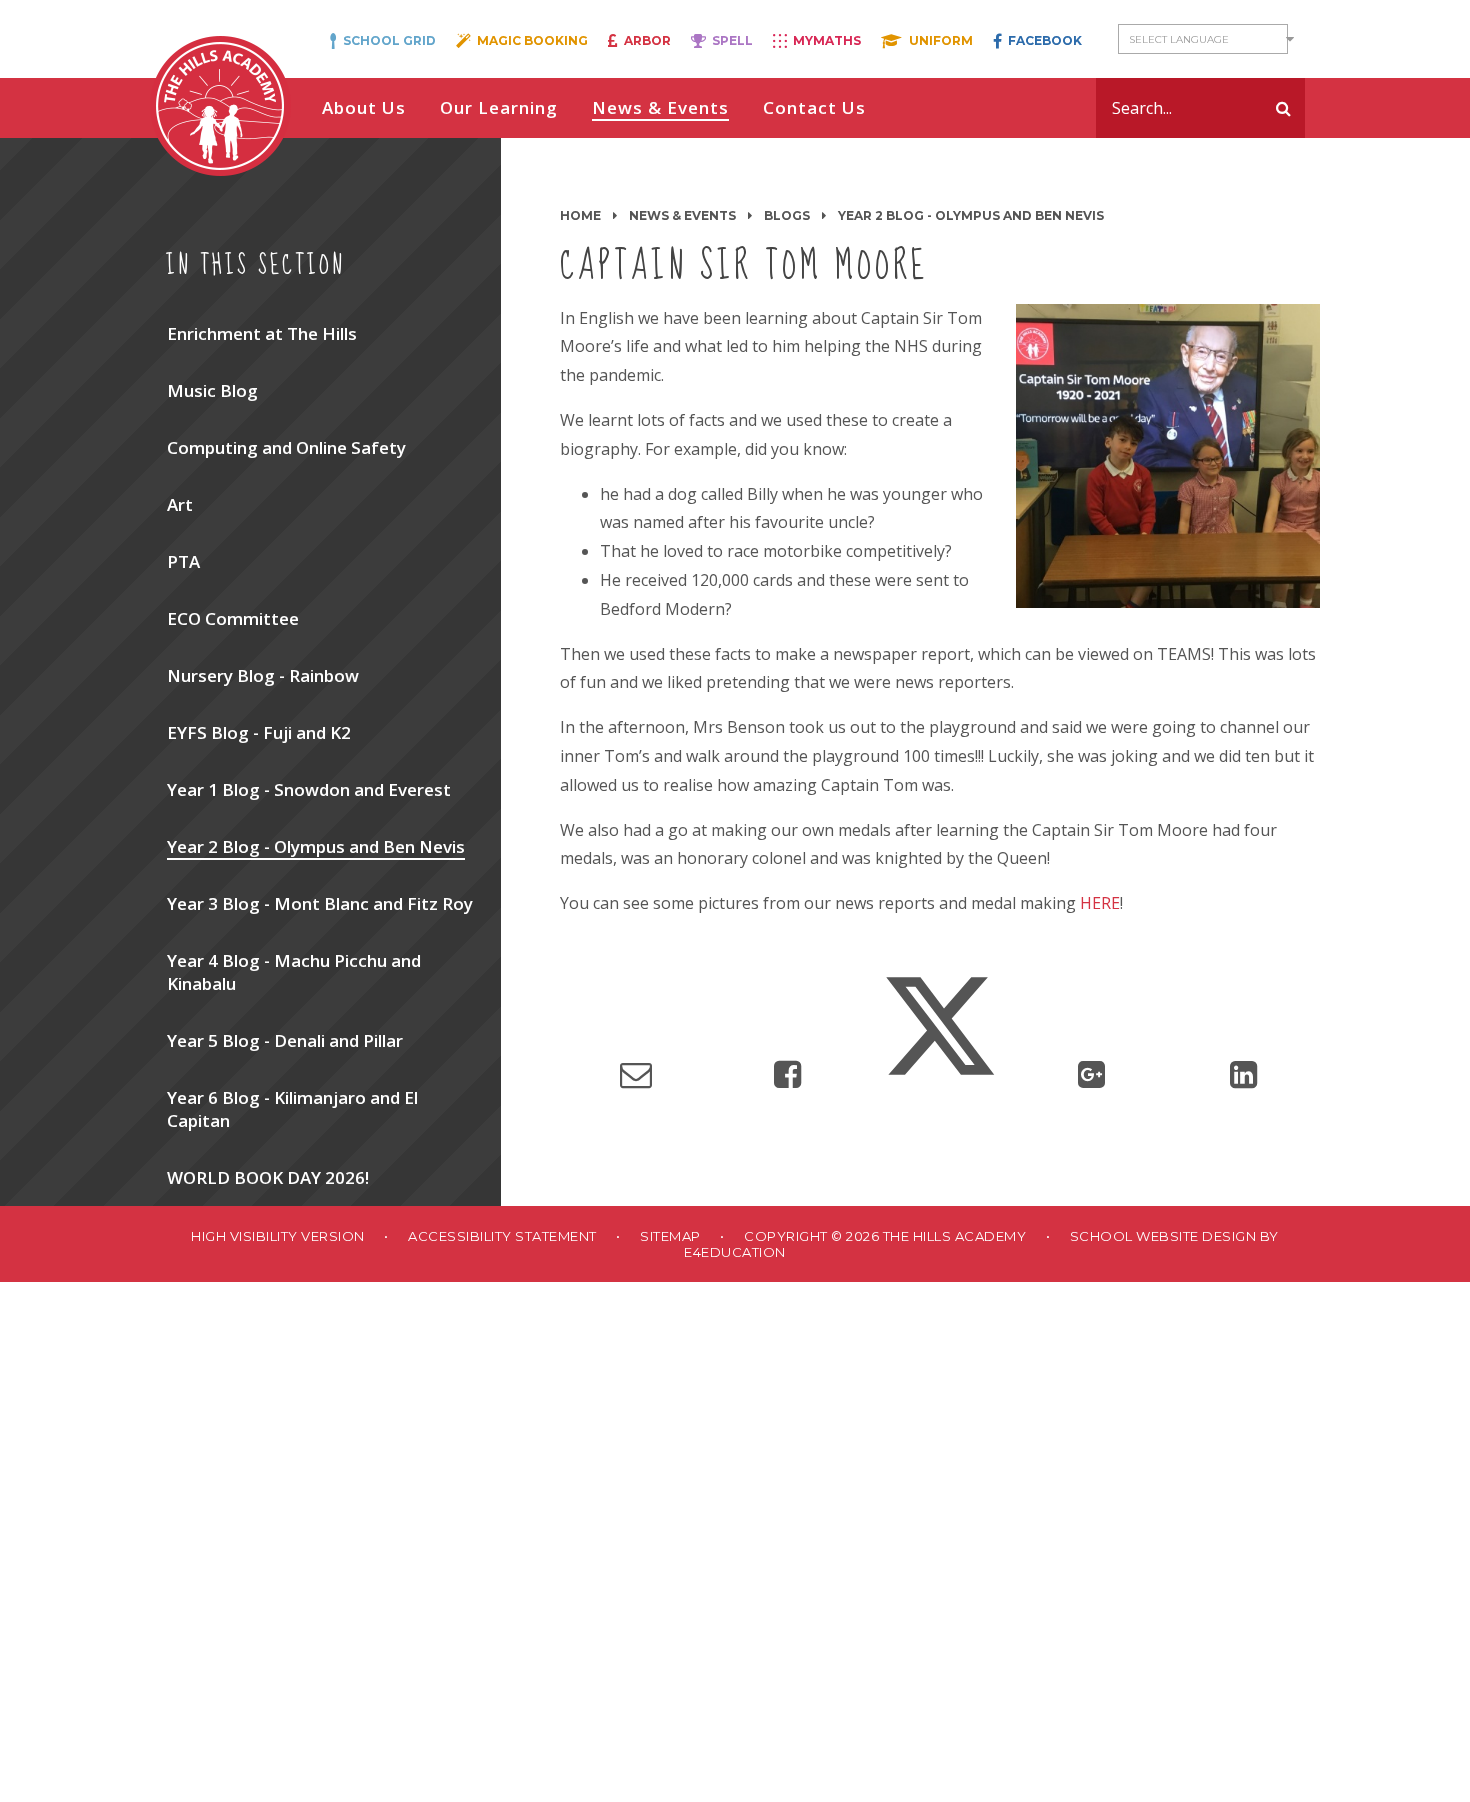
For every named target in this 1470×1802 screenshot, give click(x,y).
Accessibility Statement (502, 1236)
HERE (1100, 903)
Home (580, 215)
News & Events (682, 215)
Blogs (787, 215)
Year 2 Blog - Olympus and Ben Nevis (971, 215)
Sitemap (670, 1236)
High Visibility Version (278, 1236)
